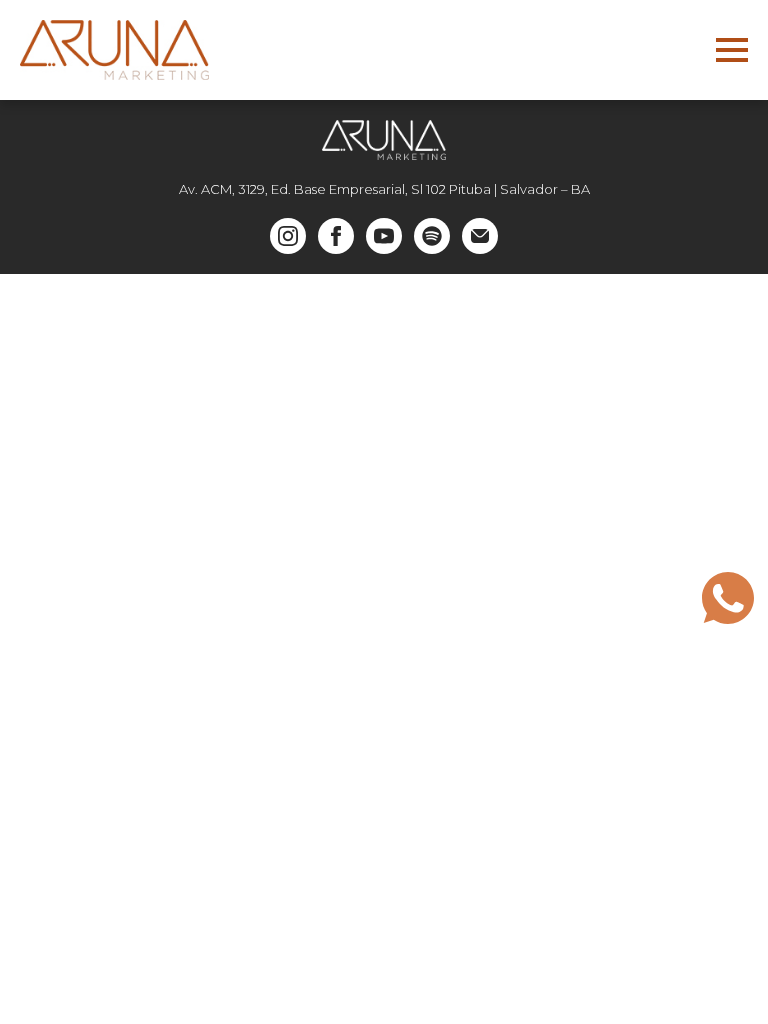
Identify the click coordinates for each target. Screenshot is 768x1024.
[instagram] (288, 236)
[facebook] (336, 236)
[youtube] (384, 236)
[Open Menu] (732, 50)
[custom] (432, 236)
